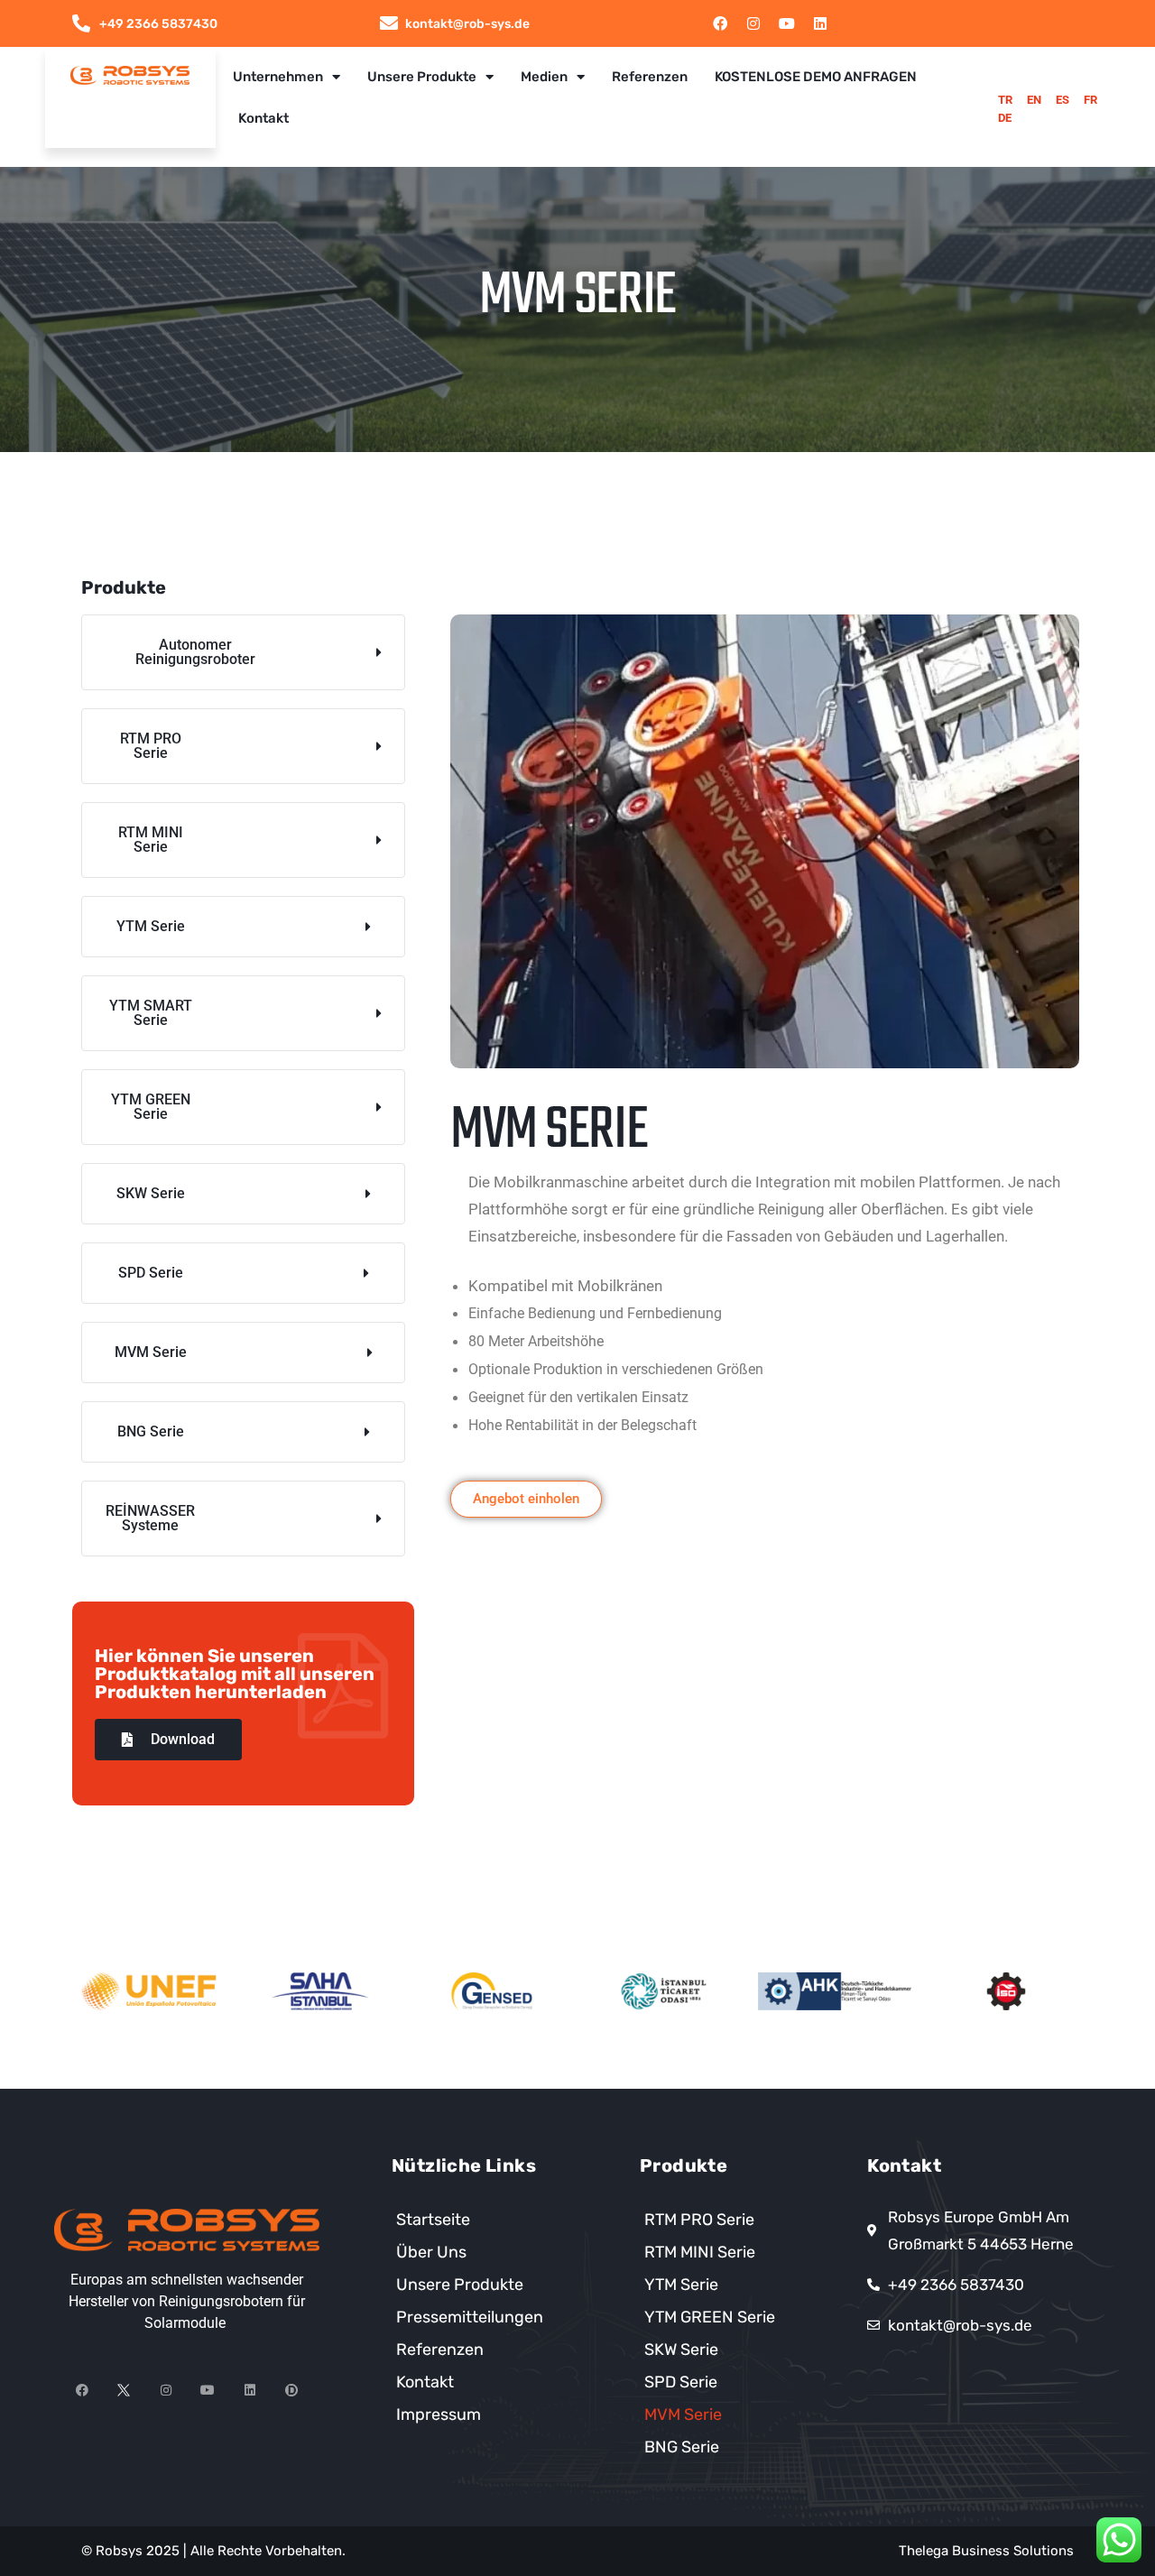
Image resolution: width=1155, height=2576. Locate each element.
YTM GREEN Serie (710, 2317)
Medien (544, 77)
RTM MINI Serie (700, 2252)
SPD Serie (681, 2382)
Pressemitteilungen (470, 2317)
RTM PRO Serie (699, 2220)
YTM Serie (681, 2285)
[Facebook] (720, 23)
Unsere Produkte (422, 77)
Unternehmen (278, 77)
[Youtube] (787, 23)
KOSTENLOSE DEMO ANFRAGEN (816, 77)
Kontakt (263, 118)
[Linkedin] (820, 23)
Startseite (433, 2220)
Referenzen (650, 77)
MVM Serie (683, 2414)
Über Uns (431, 2252)
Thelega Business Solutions (986, 2551)
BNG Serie (682, 2447)
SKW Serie (681, 2350)
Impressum (439, 2414)
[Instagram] (753, 23)
